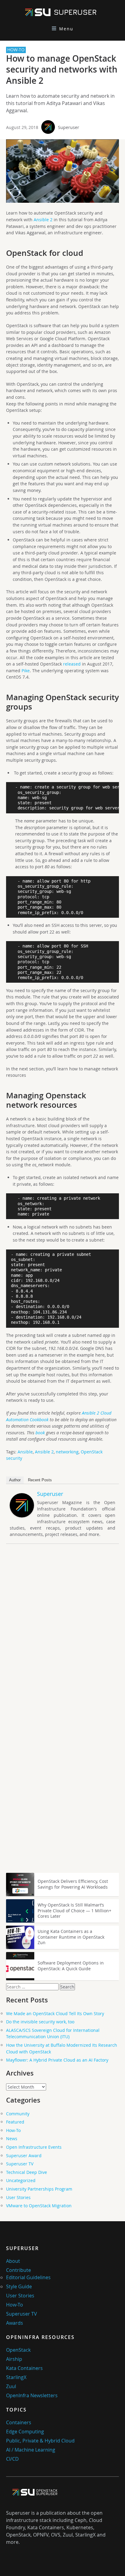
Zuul (11, 2386)
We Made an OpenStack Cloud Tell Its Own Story (55, 2013)
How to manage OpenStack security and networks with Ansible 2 (62, 69)
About (13, 2261)
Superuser (69, 127)
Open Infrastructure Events (34, 2147)
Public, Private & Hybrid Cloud (40, 2441)
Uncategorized (21, 2180)
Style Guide (19, 2286)
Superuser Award (24, 2156)
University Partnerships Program (39, 2189)
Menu (66, 29)
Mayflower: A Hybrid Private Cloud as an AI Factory (57, 2060)
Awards (15, 2323)
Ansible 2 (43, 220)
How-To (13, 2130)
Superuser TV (20, 2164)
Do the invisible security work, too (40, 2022)
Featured (15, 2122)
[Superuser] (22, 1516)
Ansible (25, 1452)
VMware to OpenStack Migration (39, 2206)
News (12, 2139)
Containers (19, 2422)
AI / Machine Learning (31, 2450)
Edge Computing (25, 2432)
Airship (14, 2359)
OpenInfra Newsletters (32, 2395)
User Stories (18, 2197)
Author (15, 1480)
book (40, 1433)
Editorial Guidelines (28, 2277)
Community (18, 2114)
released (72, 664)
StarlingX (16, 2377)
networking (67, 1452)
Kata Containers (24, 2368)
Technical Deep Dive (27, 2172)
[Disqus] (62, 1633)
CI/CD (12, 2459)
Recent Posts (40, 1480)
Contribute (19, 2270)
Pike (26, 671)
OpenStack (18, 2350)
